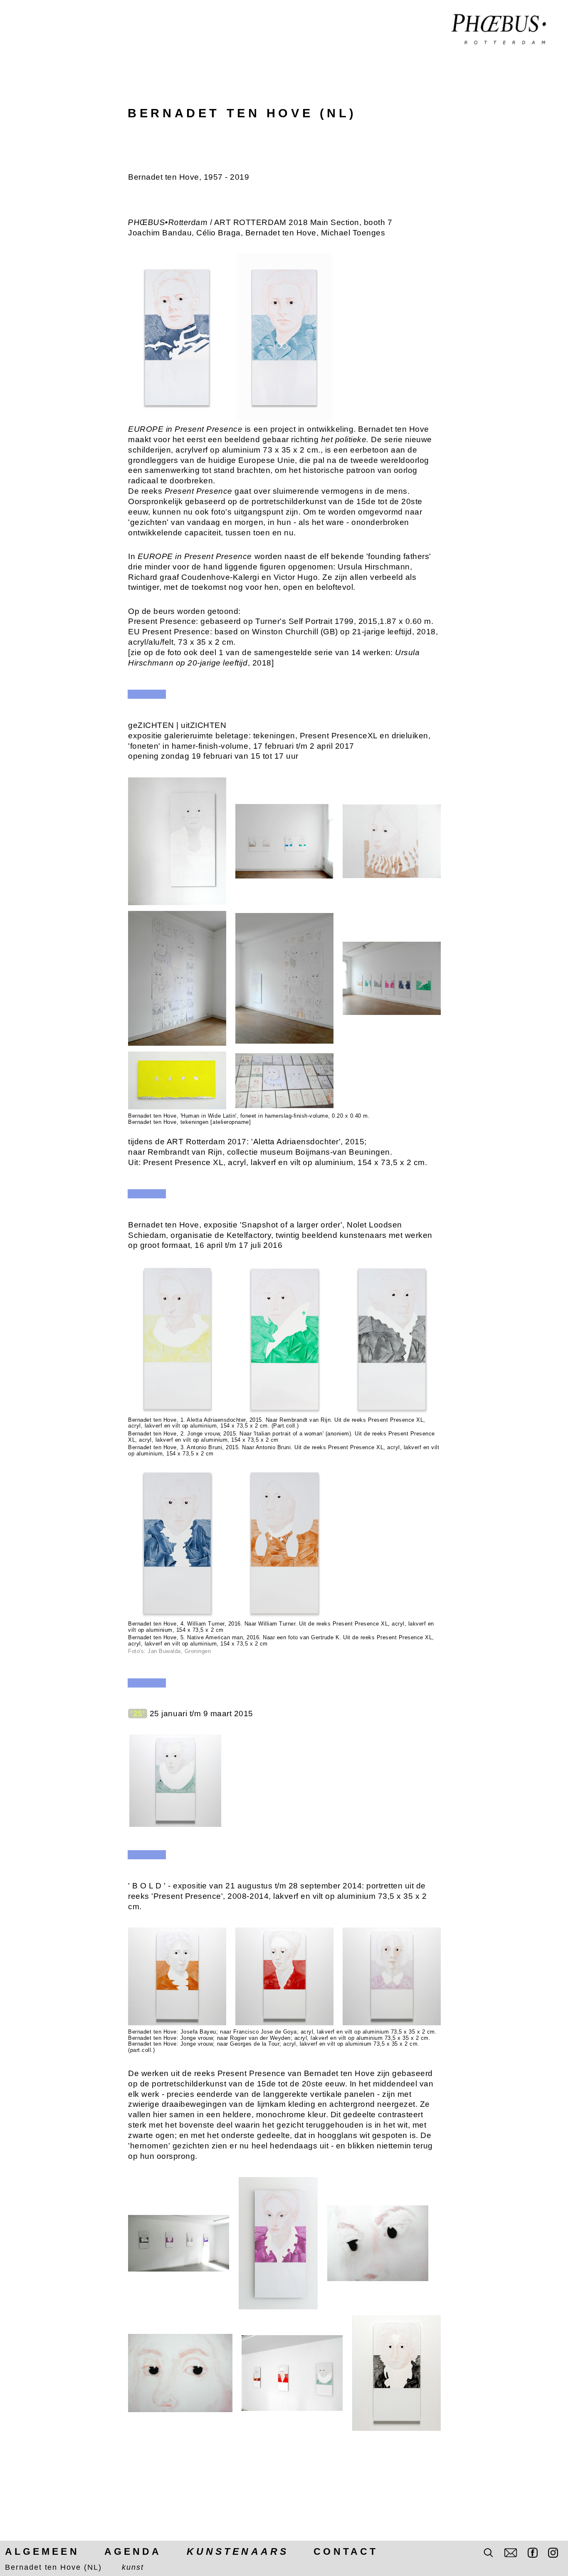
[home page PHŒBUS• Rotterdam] (499, 30)
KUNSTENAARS (238, 2551)
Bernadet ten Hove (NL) (53, 2567)
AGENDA (133, 2551)
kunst (133, 2567)
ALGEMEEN (42, 2551)
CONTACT (346, 2551)
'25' (138, 1714)
